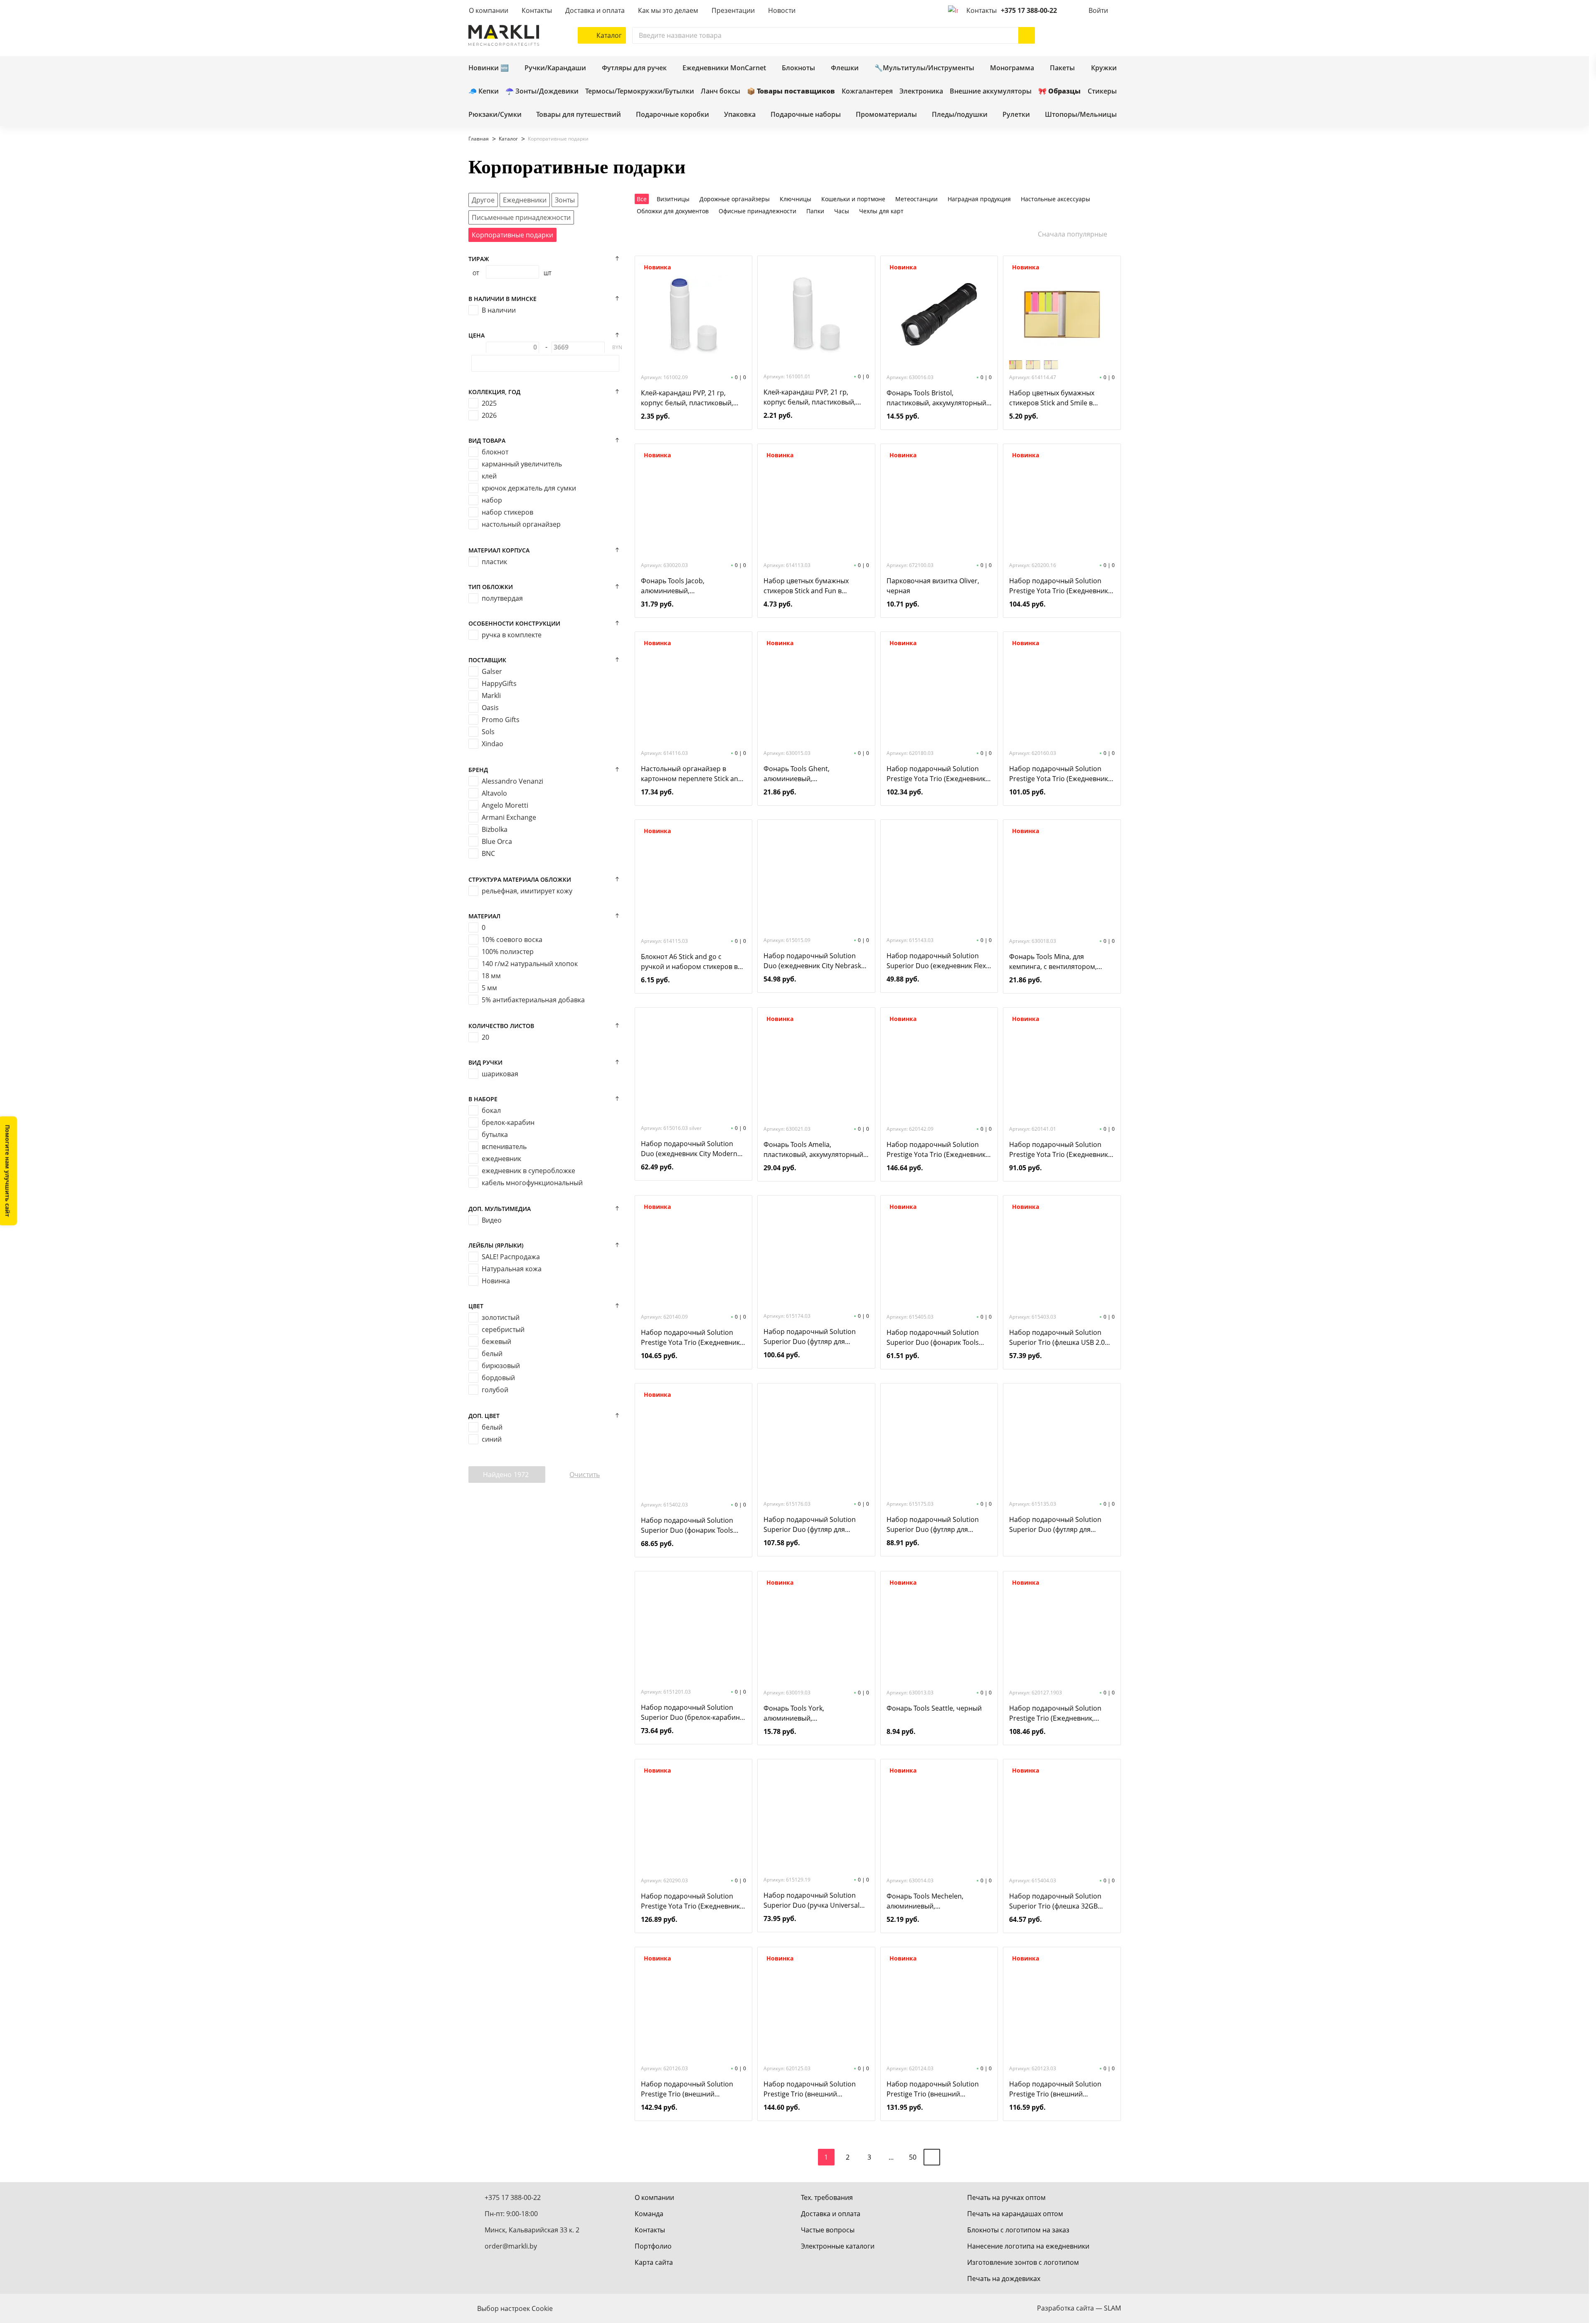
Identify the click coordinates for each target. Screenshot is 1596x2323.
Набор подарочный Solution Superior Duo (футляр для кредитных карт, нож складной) (814, 1525)
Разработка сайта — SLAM (1079, 2308)
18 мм (491, 976)
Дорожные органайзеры (735, 199)
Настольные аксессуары (1055, 199)
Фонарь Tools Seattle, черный (934, 1708)
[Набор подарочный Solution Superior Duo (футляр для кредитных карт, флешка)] (939, 1441)
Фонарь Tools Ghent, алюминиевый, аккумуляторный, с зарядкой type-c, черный (810, 774)
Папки (815, 211)
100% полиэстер (508, 952)
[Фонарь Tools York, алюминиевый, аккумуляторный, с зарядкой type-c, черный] (816, 1630)
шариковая (500, 1074)
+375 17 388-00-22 (1029, 10)
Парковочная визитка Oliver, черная (933, 586)
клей (489, 476)
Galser (492, 671)
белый (492, 1354)
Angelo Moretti (505, 805)
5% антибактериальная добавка (533, 1000)
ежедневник (501, 1159)
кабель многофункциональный (532, 1183)
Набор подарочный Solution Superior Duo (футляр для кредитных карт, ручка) (1055, 1525)
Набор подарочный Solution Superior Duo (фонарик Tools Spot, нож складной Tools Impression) (687, 1525)
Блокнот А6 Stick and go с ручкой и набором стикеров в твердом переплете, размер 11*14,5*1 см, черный (689, 962)
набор (492, 500)
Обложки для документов (673, 211)
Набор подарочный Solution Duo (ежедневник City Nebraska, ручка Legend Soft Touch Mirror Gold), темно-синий (815, 961)
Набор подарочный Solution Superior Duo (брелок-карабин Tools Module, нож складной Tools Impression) (690, 1713)
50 (913, 2157)
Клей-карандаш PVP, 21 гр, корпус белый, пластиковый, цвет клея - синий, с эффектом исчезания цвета (689, 398)
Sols (488, 732)
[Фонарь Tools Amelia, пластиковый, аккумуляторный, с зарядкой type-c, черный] (816, 1066)
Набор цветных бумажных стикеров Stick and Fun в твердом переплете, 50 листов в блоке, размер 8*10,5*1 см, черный (815, 586)
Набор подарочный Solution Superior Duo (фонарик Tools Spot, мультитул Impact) (933, 1338)
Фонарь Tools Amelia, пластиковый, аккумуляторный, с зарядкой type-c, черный (814, 1150)
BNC (488, 853)
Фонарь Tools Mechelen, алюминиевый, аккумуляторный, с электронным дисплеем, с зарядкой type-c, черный (928, 1901)
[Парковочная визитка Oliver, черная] (939, 502)
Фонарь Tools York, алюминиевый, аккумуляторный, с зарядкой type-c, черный (810, 1713)
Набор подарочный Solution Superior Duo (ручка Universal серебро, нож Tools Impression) (814, 1900)
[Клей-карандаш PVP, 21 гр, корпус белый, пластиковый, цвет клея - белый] (816, 313)
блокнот (495, 452)
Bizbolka (495, 829)
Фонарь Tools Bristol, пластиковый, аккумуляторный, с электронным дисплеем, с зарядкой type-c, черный (937, 398)
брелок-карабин (508, 1122)
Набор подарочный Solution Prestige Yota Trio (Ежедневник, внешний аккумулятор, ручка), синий (937, 1150)
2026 (489, 415)
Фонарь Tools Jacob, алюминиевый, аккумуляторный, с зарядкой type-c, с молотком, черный (687, 586)
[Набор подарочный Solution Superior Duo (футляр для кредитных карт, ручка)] (1062, 1441)
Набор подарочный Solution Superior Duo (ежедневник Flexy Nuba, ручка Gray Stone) (938, 961)
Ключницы (796, 199)
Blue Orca (497, 841)
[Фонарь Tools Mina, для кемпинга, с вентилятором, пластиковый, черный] (1062, 878)
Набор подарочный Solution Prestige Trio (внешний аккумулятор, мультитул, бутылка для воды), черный (1055, 2089)
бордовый (498, 1378)
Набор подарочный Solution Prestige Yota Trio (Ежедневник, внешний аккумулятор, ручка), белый (1059, 1150)
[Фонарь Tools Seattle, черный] (939, 1630)
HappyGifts (499, 683)
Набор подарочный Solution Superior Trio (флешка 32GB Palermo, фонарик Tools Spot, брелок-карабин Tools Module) (1058, 1901)
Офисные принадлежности (757, 211)
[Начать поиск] (1027, 35)
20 (485, 1037)
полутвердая (502, 598)
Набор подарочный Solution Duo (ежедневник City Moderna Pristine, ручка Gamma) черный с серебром (692, 1149)
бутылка (495, 1134)
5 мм (489, 988)
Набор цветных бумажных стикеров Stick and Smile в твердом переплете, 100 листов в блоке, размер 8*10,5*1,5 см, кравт (1060, 398)
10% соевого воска (512, 940)
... (891, 2157)
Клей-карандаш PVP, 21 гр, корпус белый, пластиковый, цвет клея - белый (810, 397)
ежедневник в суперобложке (528, 1171)
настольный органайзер (521, 524)
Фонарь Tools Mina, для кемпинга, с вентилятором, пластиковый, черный (1053, 962)
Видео (492, 1220)
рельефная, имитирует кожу (527, 891)
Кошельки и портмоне (853, 199)
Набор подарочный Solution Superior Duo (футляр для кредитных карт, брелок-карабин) (810, 1337)
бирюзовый (501, 1366)
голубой (495, 1390)
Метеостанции (916, 199)
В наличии (499, 310)
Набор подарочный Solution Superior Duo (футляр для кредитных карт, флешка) (933, 1525)
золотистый (501, 1317)
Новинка (496, 1281)
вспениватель (504, 1147)
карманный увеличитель (522, 464)
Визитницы (673, 199)
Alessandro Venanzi (512, 781)
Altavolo (494, 793)
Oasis (490, 708)
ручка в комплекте (512, 635)
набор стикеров (507, 512)
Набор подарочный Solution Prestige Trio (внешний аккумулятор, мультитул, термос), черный (687, 2089)
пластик (494, 562)
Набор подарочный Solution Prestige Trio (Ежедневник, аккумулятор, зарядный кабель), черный (1061, 1713)
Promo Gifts (501, 720)
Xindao (493, 744)
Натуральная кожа (512, 1269)
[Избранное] (1088, 35)
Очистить (585, 1475)
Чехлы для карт (881, 211)
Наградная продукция (979, 199)
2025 (489, 403)
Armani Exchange (509, 817)
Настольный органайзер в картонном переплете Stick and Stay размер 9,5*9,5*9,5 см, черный (692, 774)
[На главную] (504, 35)
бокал (491, 1110)
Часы (842, 211)
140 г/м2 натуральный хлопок (530, 964)
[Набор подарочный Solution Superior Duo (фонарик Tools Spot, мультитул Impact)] (939, 1254)
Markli (491, 695)
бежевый (496, 1342)
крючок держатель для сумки (529, 488)
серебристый (503, 1329)
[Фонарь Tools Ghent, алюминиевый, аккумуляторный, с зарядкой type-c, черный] (816, 690)
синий (492, 1439)
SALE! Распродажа (511, 1257)
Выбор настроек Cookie (515, 2308)
